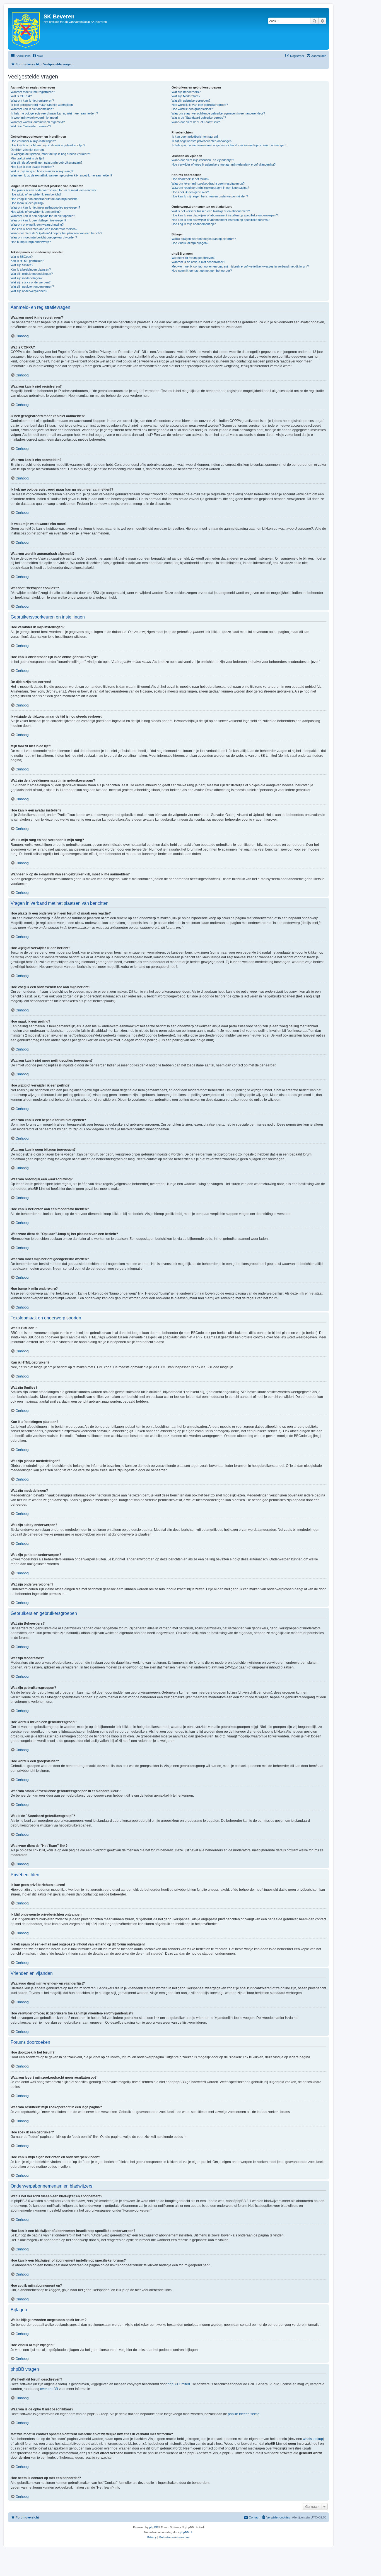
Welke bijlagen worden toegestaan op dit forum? (204, 239)
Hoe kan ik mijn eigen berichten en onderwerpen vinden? (210, 196)
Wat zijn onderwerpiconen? (29, 291)
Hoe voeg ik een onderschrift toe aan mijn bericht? (44, 199)
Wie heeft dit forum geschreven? (193, 258)
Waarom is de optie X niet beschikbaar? (198, 262)
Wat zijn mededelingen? (26, 278)
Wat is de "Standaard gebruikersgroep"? (199, 118)
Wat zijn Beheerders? (186, 92)
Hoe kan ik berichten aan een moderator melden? (44, 229)
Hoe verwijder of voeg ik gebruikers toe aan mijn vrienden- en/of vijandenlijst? (224, 164)
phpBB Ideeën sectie (244, 2414)
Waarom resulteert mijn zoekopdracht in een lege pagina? (210, 188)
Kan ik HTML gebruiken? (27, 261)
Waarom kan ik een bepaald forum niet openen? (43, 216)
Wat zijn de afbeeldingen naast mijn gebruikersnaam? (46, 163)
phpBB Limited (179, 2384)
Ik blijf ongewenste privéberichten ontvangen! (202, 141)
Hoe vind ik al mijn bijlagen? (190, 243)
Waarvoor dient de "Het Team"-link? (196, 122)
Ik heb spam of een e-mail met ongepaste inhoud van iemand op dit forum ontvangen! (229, 145)
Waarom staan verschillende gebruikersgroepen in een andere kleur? (218, 113)
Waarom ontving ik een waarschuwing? (37, 225)
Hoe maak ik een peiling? (27, 203)
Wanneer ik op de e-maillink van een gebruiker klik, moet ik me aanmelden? (61, 175)
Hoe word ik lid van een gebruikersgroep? (200, 105)
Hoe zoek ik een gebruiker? (190, 192)
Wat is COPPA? (21, 96)
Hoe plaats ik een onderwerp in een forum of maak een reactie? (53, 190)
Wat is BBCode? (22, 257)
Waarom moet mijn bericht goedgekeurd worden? (44, 237)
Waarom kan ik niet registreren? (32, 101)
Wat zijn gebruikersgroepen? (191, 101)
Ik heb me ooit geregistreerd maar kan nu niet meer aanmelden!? (54, 113)
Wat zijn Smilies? (22, 265)
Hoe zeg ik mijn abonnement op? (194, 224)
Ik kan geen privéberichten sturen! (195, 137)
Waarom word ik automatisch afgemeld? (38, 122)
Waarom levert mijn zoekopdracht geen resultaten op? (208, 183)
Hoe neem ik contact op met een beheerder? (202, 271)
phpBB (154, 2527)
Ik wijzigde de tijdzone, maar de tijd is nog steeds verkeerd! (50, 154)
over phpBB (49, 2389)
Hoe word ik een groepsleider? (192, 109)
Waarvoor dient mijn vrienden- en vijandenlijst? (203, 160)
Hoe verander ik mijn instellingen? (33, 141)
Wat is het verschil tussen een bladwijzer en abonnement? (211, 211)
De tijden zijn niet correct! (28, 150)
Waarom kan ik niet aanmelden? (32, 109)
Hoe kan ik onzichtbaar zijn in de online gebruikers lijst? (48, 145)
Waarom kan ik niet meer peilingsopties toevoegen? (45, 207)
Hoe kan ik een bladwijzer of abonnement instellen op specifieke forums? (220, 220)
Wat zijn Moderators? (186, 96)
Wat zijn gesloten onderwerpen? (32, 287)
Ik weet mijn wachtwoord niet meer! (34, 118)
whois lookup (313, 2439)
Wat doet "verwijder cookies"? (31, 126)
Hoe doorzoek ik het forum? (190, 179)
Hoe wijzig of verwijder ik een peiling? (36, 212)
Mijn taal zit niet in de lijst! (27, 158)
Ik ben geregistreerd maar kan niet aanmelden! (42, 105)
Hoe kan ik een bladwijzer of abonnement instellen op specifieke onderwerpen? (225, 215)
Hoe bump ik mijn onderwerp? (31, 242)
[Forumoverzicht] (26, 29)
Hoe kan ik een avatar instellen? (32, 167)
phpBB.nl (186, 2532)
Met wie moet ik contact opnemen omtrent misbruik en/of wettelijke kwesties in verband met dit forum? (240, 266)
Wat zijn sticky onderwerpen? (31, 282)
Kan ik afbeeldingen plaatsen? (31, 269)
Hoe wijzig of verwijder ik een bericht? (36, 194)
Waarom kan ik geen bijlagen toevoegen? (38, 220)
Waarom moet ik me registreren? (33, 92)
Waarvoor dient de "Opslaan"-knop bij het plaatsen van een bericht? (56, 233)
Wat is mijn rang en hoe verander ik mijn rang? (42, 171)
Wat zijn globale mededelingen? (32, 274)
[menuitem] (38, 56)
